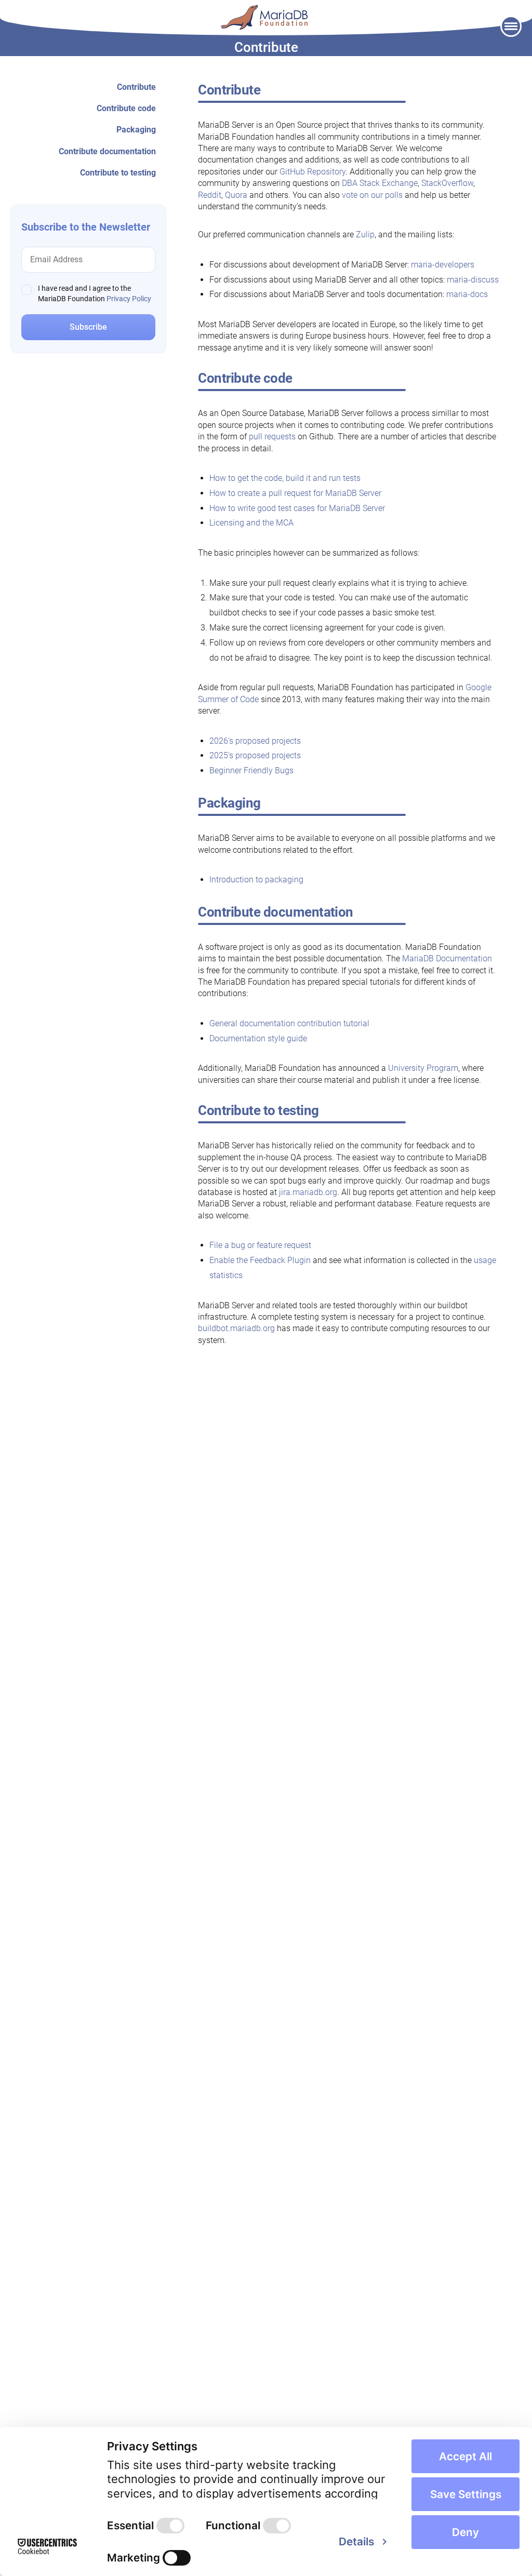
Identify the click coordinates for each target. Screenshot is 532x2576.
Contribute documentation (107, 151)
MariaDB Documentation (447, 958)
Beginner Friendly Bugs (251, 770)
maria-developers (443, 265)
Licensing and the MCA (251, 523)
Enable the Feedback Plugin (260, 1260)
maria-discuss (473, 280)
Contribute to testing (118, 173)
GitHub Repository (312, 172)
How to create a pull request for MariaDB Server (295, 493)
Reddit (210, 195)
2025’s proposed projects (255, 755)
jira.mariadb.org (308, 1192)
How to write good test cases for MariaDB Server (297, 508)
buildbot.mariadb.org (236, 1328)
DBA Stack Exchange (380, 183)
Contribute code (126, 108)
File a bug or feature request (260, 1245)
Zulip (365, 234)
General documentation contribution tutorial (289, 1023)
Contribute (136, 87)
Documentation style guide (258, 1038)
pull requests (273, 437)
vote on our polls (372, 195)
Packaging (136, 130)
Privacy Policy (129, 299)
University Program (423, 1068)
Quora (236, 195)
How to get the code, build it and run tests (285, 478)
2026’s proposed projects (255, 741)
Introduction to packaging (256, 880)
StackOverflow (447, 183)
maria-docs (467, 294)
